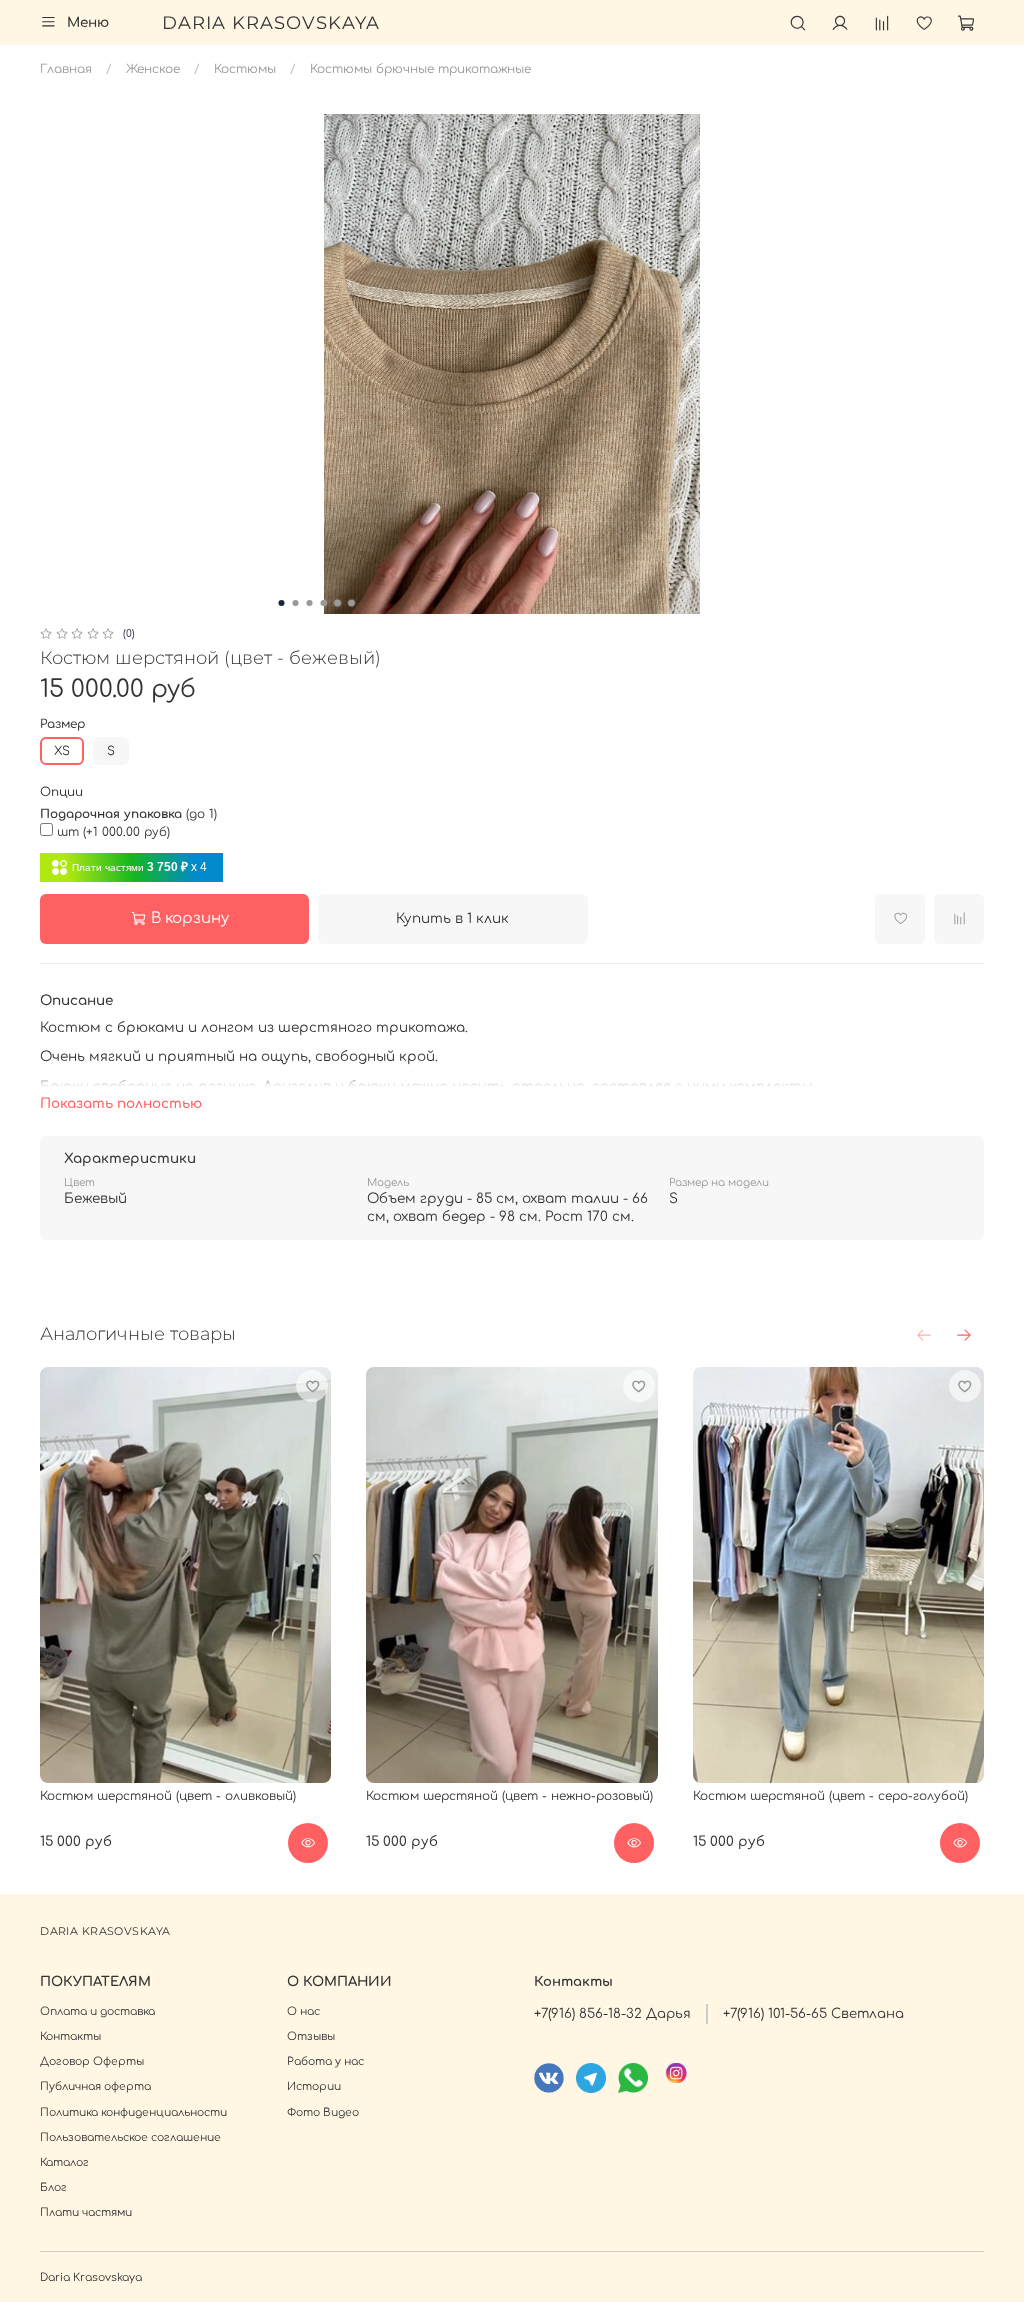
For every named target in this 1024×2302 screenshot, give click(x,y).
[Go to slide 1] (282, 603)
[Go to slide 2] (296, 603)
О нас (303, 2011)
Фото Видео (323, 2112)
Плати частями (86, 2212)
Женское (153, 69)
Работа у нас (325, 2061)
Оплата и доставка (97, 2011)
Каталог (64, 2162)
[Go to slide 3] (310, 603)
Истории (314, 2086)
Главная (66, 69)
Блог (53, 2187)
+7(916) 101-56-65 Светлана (813, 2013)
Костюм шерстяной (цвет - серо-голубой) (830, 1796)
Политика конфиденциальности (133, 2112)
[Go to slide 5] (338, 603)
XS (62, 751)
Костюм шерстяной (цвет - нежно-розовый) (509, 1796)
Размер (62, 724)
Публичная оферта (95, 2086)
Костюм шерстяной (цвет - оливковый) (168, 1796)
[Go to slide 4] (324, 603)
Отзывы (311, 2036)
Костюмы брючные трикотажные (420, 69)
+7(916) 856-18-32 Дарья (612, 2013)
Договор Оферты (92, 2061)
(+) (113, 832)
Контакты (70, 2036)
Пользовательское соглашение (130, 2137)
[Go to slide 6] (352, 603)
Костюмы (245, 69)
